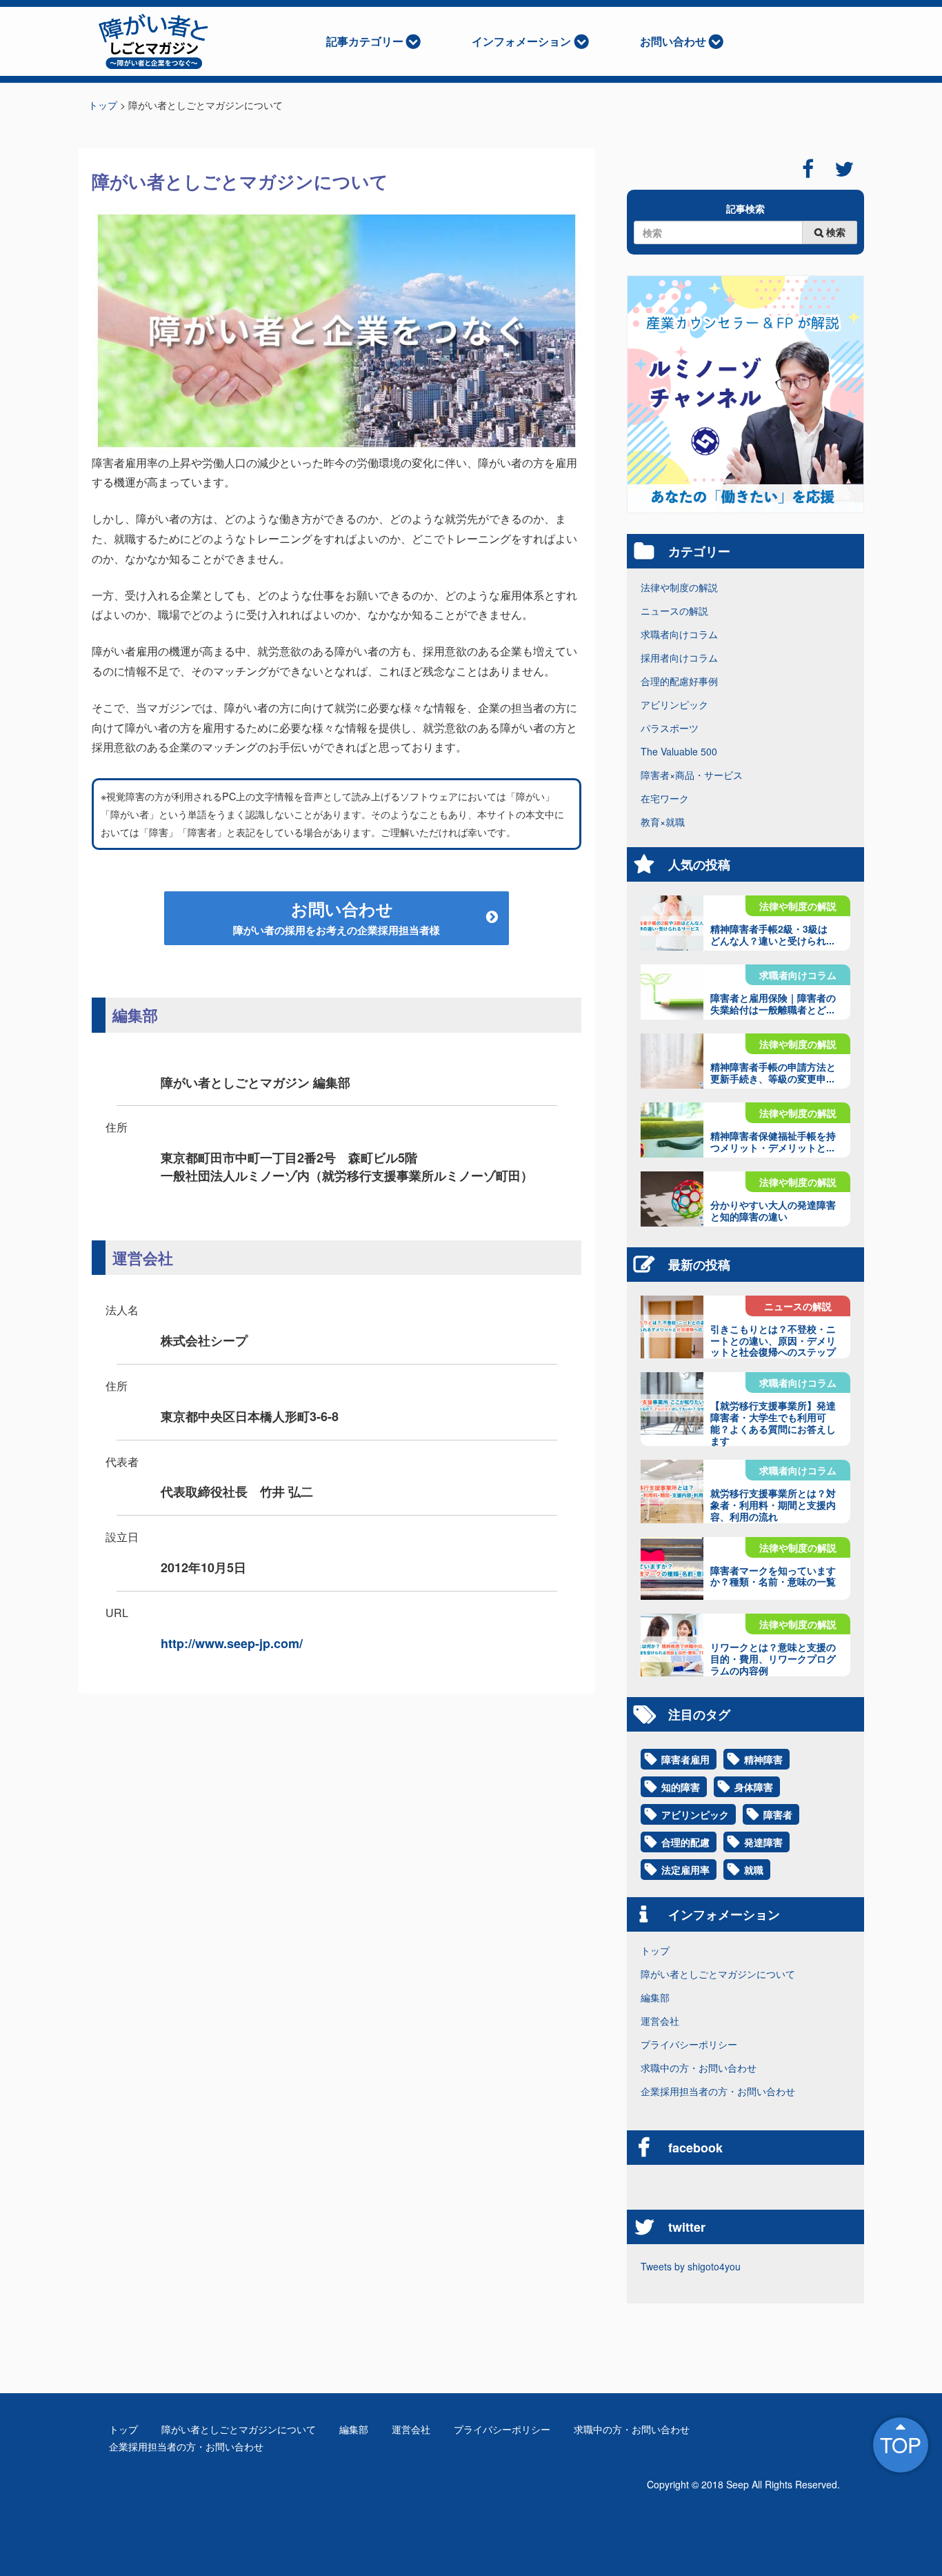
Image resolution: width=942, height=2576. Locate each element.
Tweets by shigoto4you (691, 2266)
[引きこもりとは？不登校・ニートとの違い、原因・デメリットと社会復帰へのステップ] (672, 1327)
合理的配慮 (685, 1842)
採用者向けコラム (679, 657)
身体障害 (754, 1787)
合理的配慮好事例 (679, 681)
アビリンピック (674, 704)
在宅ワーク (665, 798)
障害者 (778, 1814)
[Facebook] (808, 169)
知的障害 (681, 1787)
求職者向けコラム (679, 634)
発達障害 (763, 1842)
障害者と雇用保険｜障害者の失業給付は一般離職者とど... (773, 1003)
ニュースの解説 (674, 611)
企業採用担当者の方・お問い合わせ (718, 2091)
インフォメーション (521, 41)
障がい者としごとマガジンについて (718, 1974)
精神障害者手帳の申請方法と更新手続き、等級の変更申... (773, 1072)
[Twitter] (844, 169)
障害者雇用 (685, 1759)
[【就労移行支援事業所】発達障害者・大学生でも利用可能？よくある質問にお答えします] (672, 1404)
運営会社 (660, 2021)
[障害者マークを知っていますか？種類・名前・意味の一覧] (672, 1568)
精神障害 (763, 1759)
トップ (655, 1950)
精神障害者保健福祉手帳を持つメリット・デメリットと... (773, 1141)
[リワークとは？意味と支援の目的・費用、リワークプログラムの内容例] (672, 1645)
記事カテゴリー (365, 41)
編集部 (655, 1997)
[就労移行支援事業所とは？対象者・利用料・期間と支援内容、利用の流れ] (672, 1491)
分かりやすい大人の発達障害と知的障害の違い (773, 1210)
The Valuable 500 (679, 751)
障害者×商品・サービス (692, 775)
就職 (754, 1870)
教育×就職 (663, 822)
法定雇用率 (685, 1870)
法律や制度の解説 (679, 587)
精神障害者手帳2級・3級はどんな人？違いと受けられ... (772, 934)
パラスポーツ (670, 728)
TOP (901, 2445)
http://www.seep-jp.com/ (232, 1643)
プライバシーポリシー (689, 2044)
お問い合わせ (673, 41)
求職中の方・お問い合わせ (699, 2068)
